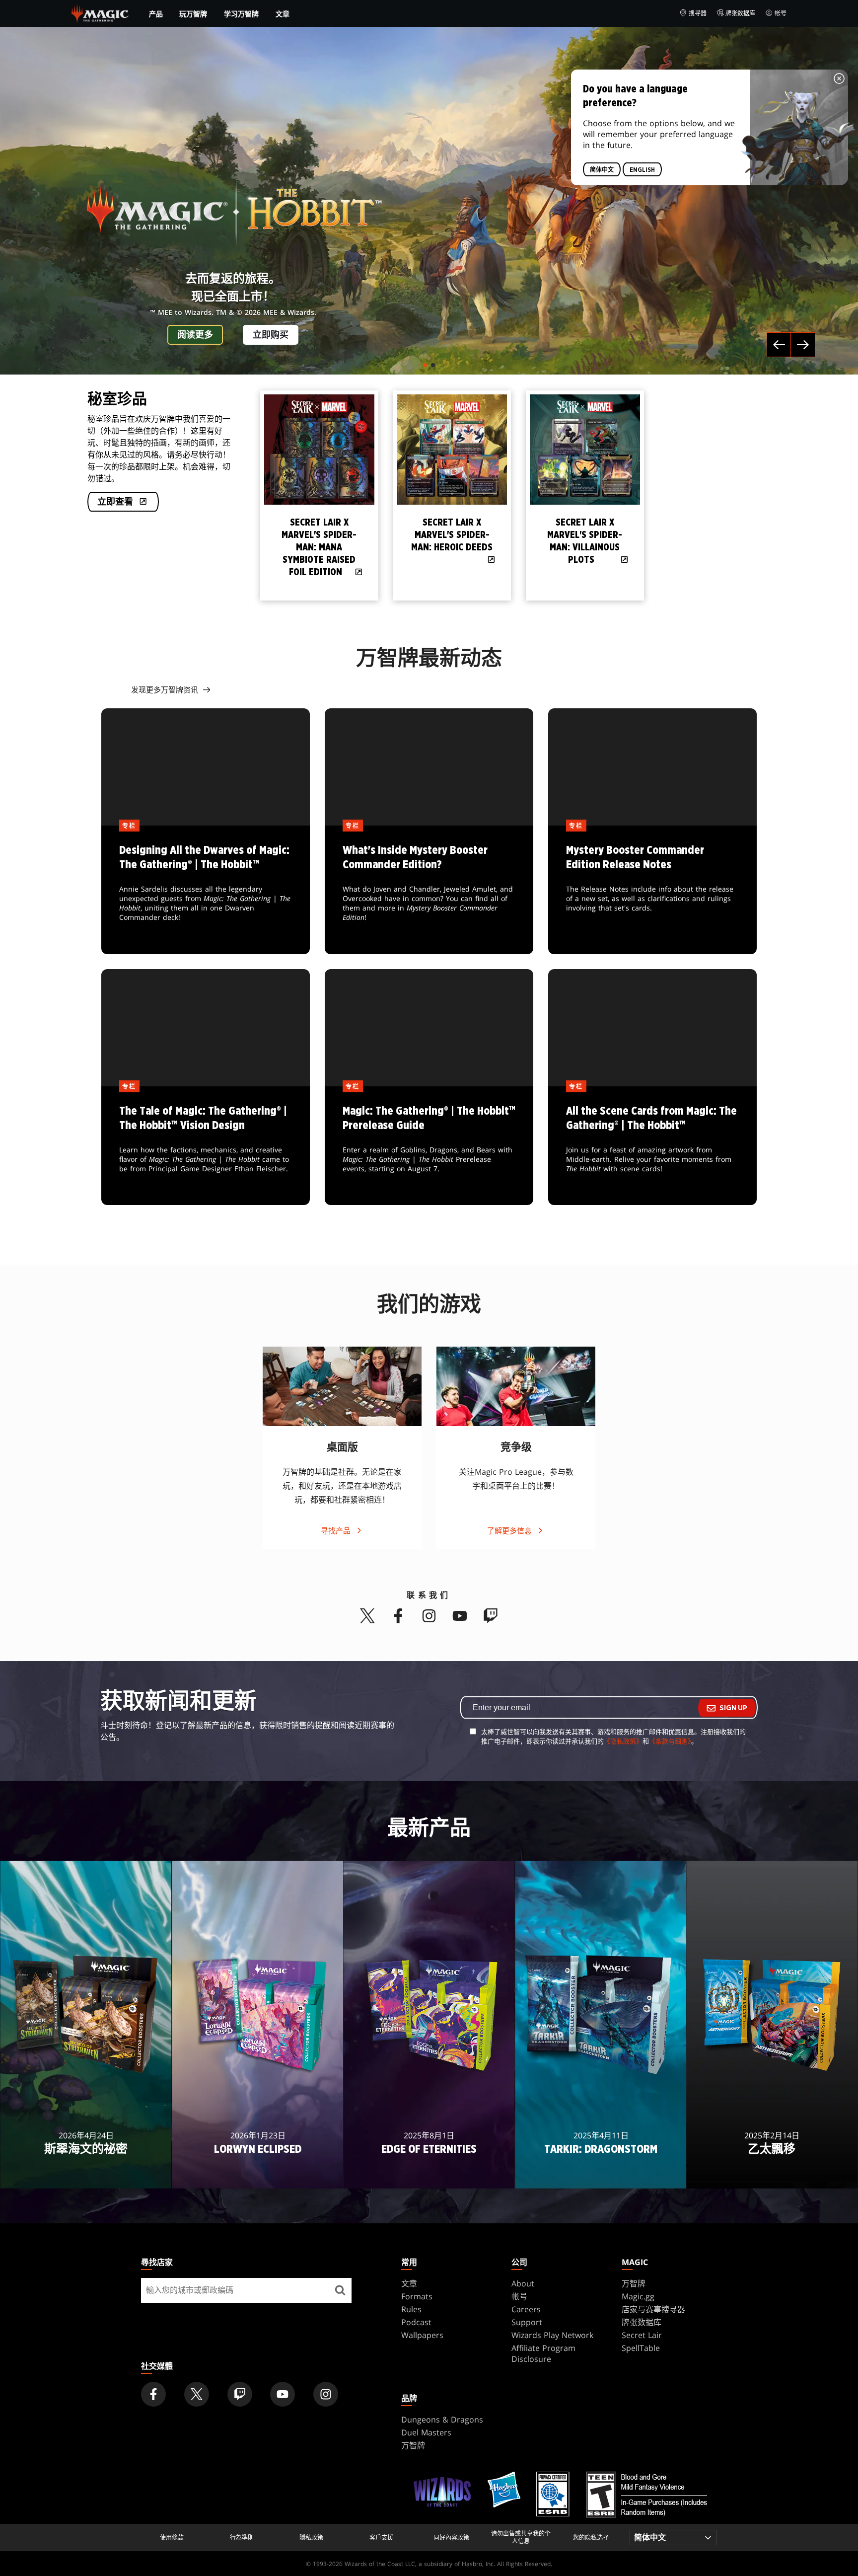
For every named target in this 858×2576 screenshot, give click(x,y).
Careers (526, 2309)
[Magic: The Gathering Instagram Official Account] (326, 2394)
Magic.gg (638, 2296)
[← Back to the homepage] (100, 12)
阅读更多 (195, 335)
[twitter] (367, 1616)
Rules (411, 2309)
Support (527, 2322)
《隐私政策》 (623, 1741)
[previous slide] (263, 494)
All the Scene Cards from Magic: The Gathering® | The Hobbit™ (652, 1146)
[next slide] (774, 494)
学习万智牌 (241, 14)
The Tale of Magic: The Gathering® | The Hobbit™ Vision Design (206, 1146)
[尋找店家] (340, 2290)
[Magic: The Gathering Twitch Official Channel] (240, 2394)
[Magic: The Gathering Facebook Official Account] (153, 2394)
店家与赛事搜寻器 (653, 2309)
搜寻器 (698, 13)
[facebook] (398, 1616)
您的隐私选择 (591, 2538)
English (642, 170)
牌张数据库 (740, 13)
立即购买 (271, 335)
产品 (156, 14)
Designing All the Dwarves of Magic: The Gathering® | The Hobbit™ (206, 890)
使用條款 (172, 2538)
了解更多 (86, 2175)
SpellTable (641, 2348)
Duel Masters (426, 2432)
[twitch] (491, 1616)
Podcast (416, 2322)
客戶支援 (381, 2538)
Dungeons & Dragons (442, 2420)
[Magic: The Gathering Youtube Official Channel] (283, 2394)
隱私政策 (311, 2538)
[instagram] (429, 1616)
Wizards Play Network (552, 2335)
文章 (283, 14)
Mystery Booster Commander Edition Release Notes (652, 890)
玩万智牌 (193, 14)
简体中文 (602, 170)
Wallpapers (422, 2335)
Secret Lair (642, 2335)
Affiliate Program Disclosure (543, 2353)
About (523, 2283)
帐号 (781, 13)
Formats (417, 2296)
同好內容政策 (451, 2538)
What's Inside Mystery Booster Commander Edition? (429, 890)
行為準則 (242, 2538)
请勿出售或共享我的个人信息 (521, 2538)
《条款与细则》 (670, 1741)
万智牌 (634, 2283)
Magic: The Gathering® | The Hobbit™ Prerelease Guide (429, 1146)
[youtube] (460, 1616)
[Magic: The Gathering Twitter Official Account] (197, 2394)
